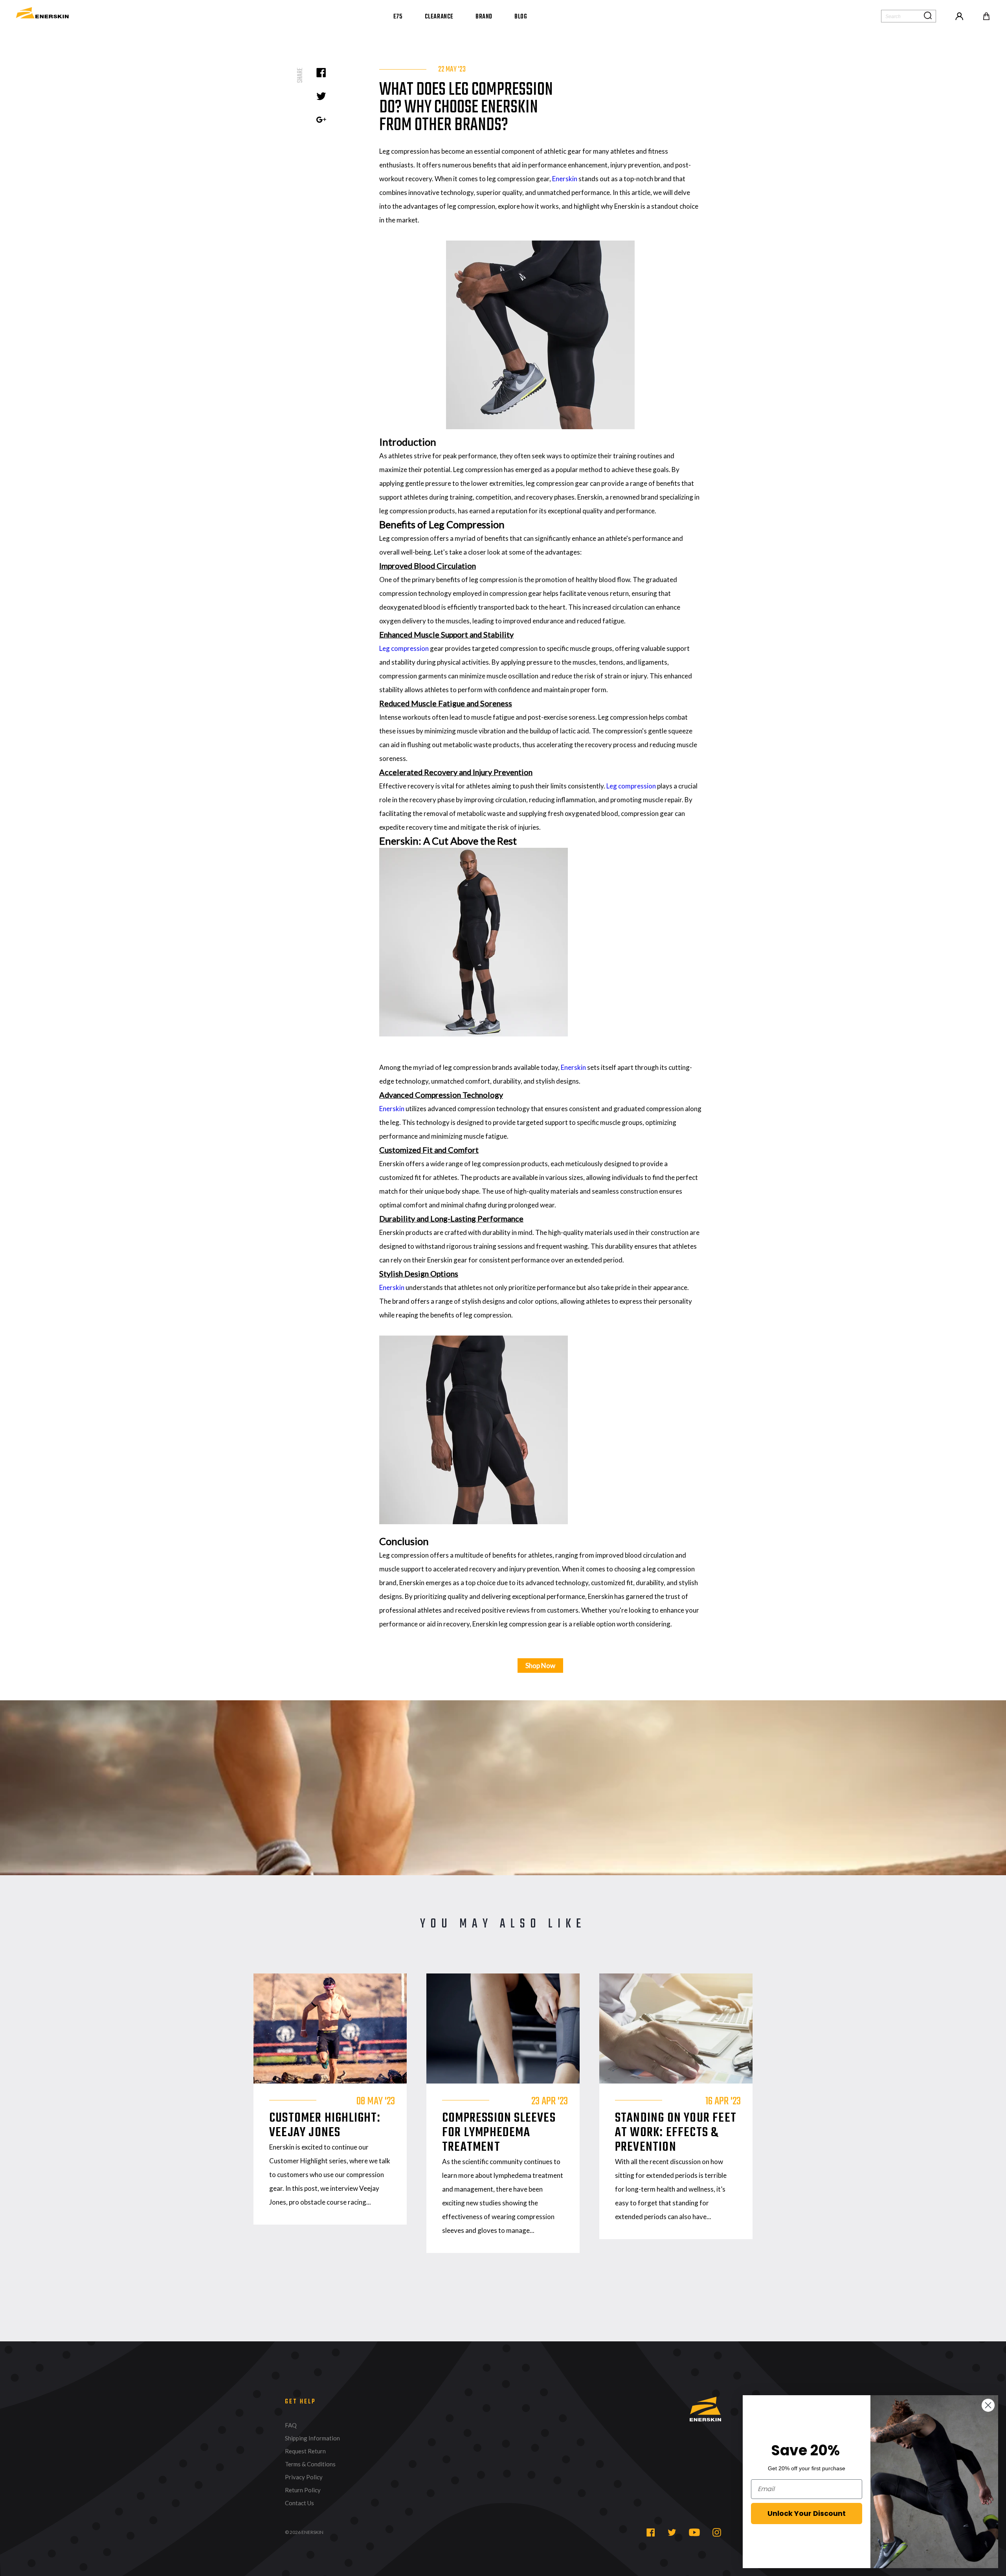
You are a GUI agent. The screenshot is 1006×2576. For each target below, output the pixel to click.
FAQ (291, 2425)
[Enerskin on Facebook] (651, 2532)
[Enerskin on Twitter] (672, 2532)
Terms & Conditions (310, 2464)
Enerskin (565, 179)
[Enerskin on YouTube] (694, 2532)
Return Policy (303, 2490)
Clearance (439, 17)
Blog (521, 17)
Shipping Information (312, 2438)
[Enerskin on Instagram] (717, 2532)
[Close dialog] (988, 2405)
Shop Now (540, 1666)
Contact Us (299, 2503)
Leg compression (404, 648)
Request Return (305, 2451)
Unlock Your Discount (807, 2513)
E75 (398, 17)
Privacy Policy (304, 2477)
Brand (484, 17)
